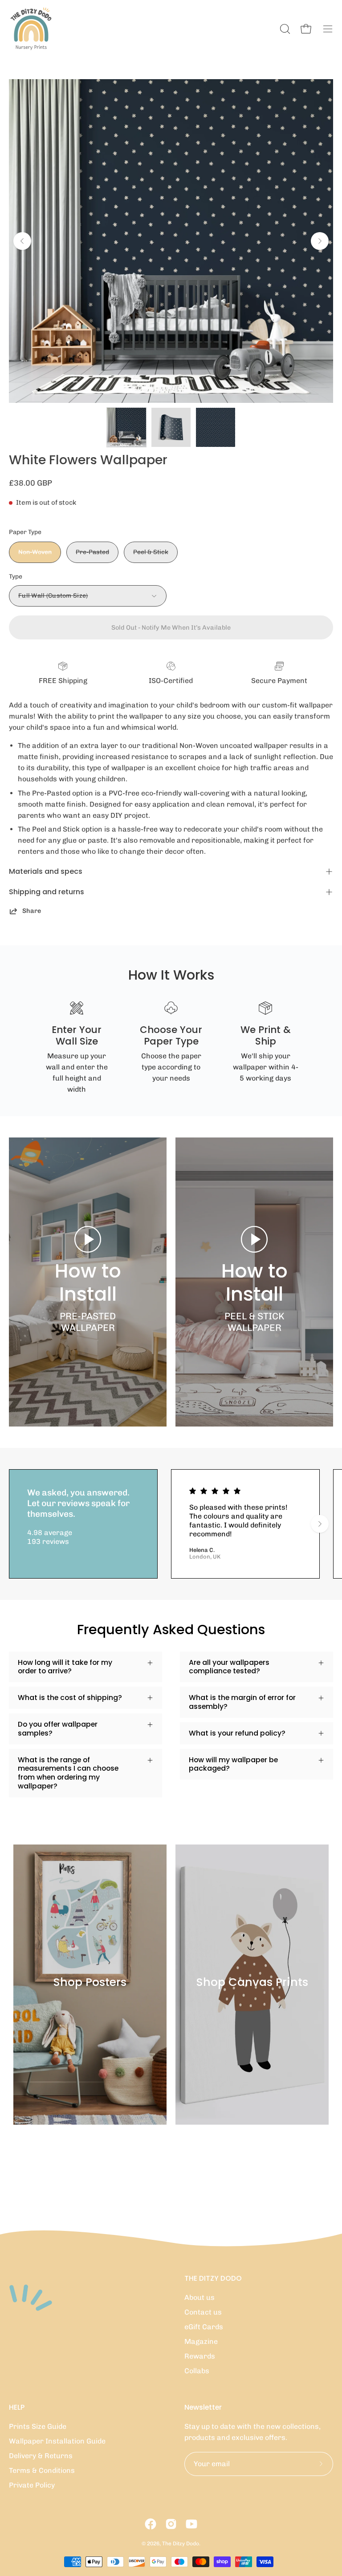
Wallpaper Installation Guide (57, 2441)
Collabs (197, 2371)
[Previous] (22, 241)
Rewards (200, 2356)
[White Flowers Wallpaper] (126, 427)
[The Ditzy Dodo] (31, 29)
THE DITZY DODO (213, 2279)
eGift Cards (204, 2327)
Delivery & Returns (41, 2456)
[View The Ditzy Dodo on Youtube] (191, 2524)
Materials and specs (46, 871)
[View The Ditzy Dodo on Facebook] (151, 2524)
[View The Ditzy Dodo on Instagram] (171, 2524)
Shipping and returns (47, 892)
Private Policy (32, 2485)
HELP (17, 2407)
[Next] (320, 241)
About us (199, 2297)
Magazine (201, 2341)
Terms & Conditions (42, 2470)
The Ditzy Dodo (181, 2544)
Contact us (203, 2312)
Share (32, 911)
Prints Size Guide (38, 2426)
